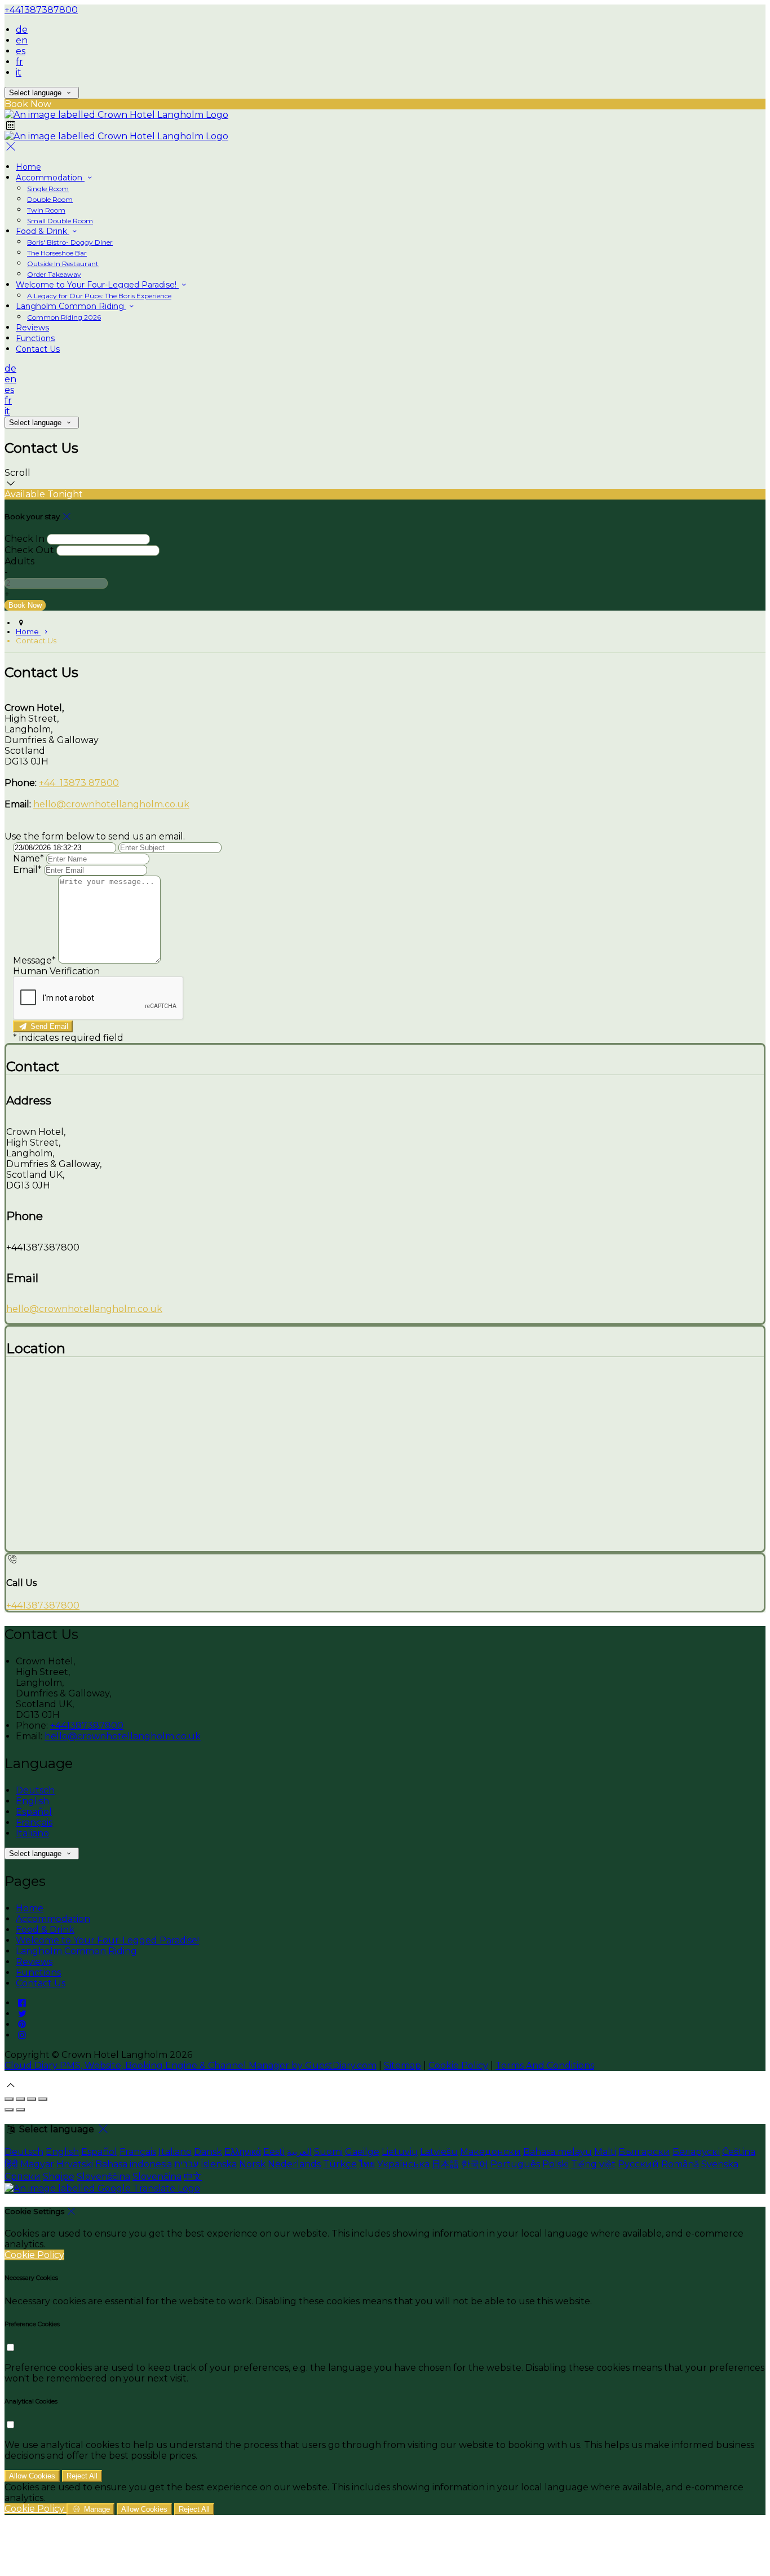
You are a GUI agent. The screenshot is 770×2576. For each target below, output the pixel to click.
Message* (34, 960)
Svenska (720, 2164)
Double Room (50, 199)
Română (680, 2164)
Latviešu (439, 2152)
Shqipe (59, 2177)
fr (19, 62)
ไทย (367, 2164)
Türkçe (340, 2164)
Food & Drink (43, 231)
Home (28, 167)
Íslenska (219, 2164)
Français (34, 1822)
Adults (19, 561)
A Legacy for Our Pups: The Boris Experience (99, 296)
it (19, 72)
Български (644, 2152)
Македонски (490, 2152)
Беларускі (696, 2152)
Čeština (739, 2152)
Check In (25, 539)
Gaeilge (362, 2152)
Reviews (32, 328)
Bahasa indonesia (134, 2164)
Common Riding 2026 (64, 317)
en (22, 40)
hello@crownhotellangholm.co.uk (111, 804)
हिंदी (11, 2164)
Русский (638, 2164)
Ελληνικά (243, 2152)
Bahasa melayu (557, 2152)
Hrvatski (75, 2164)
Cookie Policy (458, 2065)
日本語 (445, 2164)
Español (34, 1812)
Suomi (328, 2152)
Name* (28, 858)
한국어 (475, 2164)
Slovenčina (157, 2177)
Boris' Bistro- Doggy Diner (70, 242)
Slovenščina (103, 2177)
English (32, 1801)
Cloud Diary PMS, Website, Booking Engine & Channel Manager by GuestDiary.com (191, 2065)
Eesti (274, 2152)
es (21, 51)
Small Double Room (60, 221)
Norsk (252, 2164)
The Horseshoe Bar (57, 253)
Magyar (37, 2164)
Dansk (208, 2152)
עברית (186, 2164)
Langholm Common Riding (71, 306)
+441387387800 (41, 10)
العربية (299, 2152)
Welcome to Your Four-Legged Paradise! (97, 285)
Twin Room (46, 210)
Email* (27, 870)
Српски (23, 2177)
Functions (35, 338)
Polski (556, 2164)
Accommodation (50, 178)
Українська (403, 2164)
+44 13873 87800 (79, 783)
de (22, 30)
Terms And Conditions (545, 2065)
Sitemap (402, 2065)
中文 (193, 2177)
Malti (605, 2152)
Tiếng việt (593, 2164)
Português (515, 2164)
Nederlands (294, 2164)
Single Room (48, 189)
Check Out (29, 550)
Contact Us (38, 349)
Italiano (32, 1833)
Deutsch (35, 1790)
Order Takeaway (54, 274)
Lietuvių (400, 2152)
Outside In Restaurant (63, 264)
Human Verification (56, 971)
